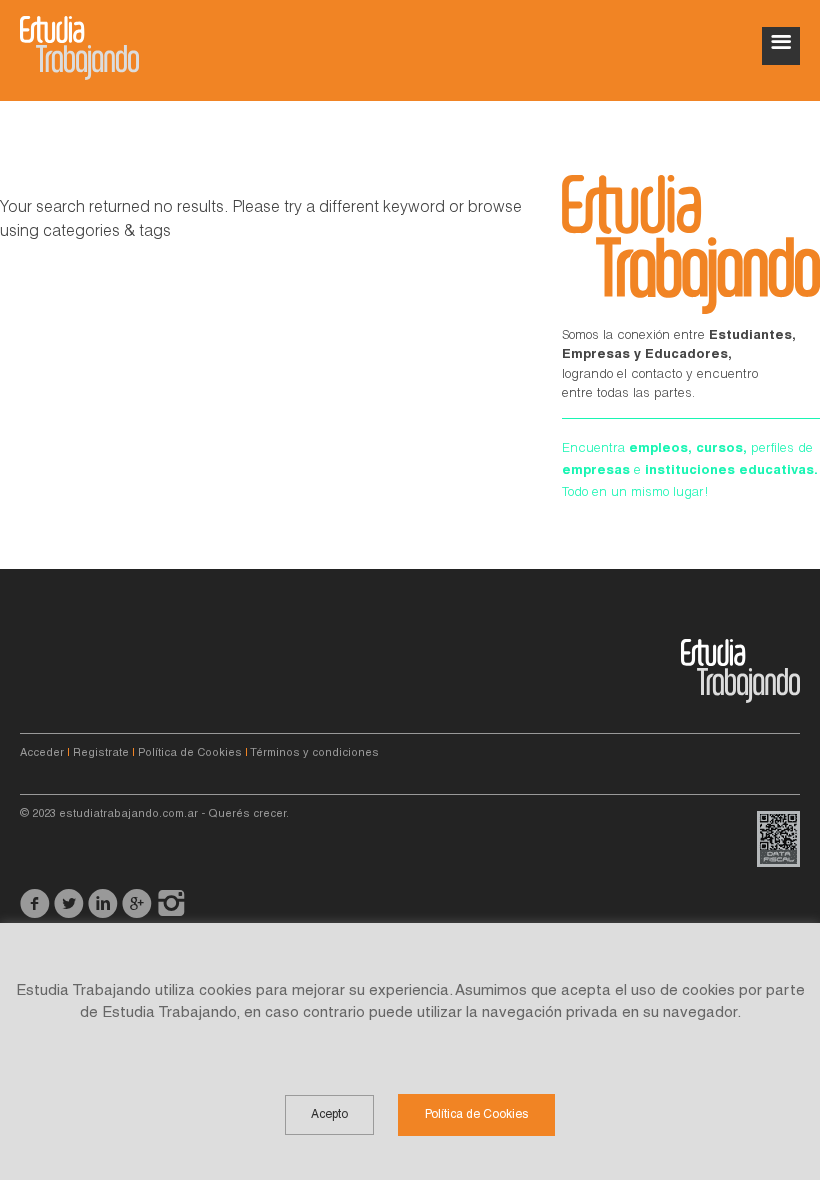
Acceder (42, 753)
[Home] (79, 48)
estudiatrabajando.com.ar (128, 814)
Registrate (101, 753)
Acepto (329, 1115)
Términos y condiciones (314, 753)
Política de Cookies (190, 753)
